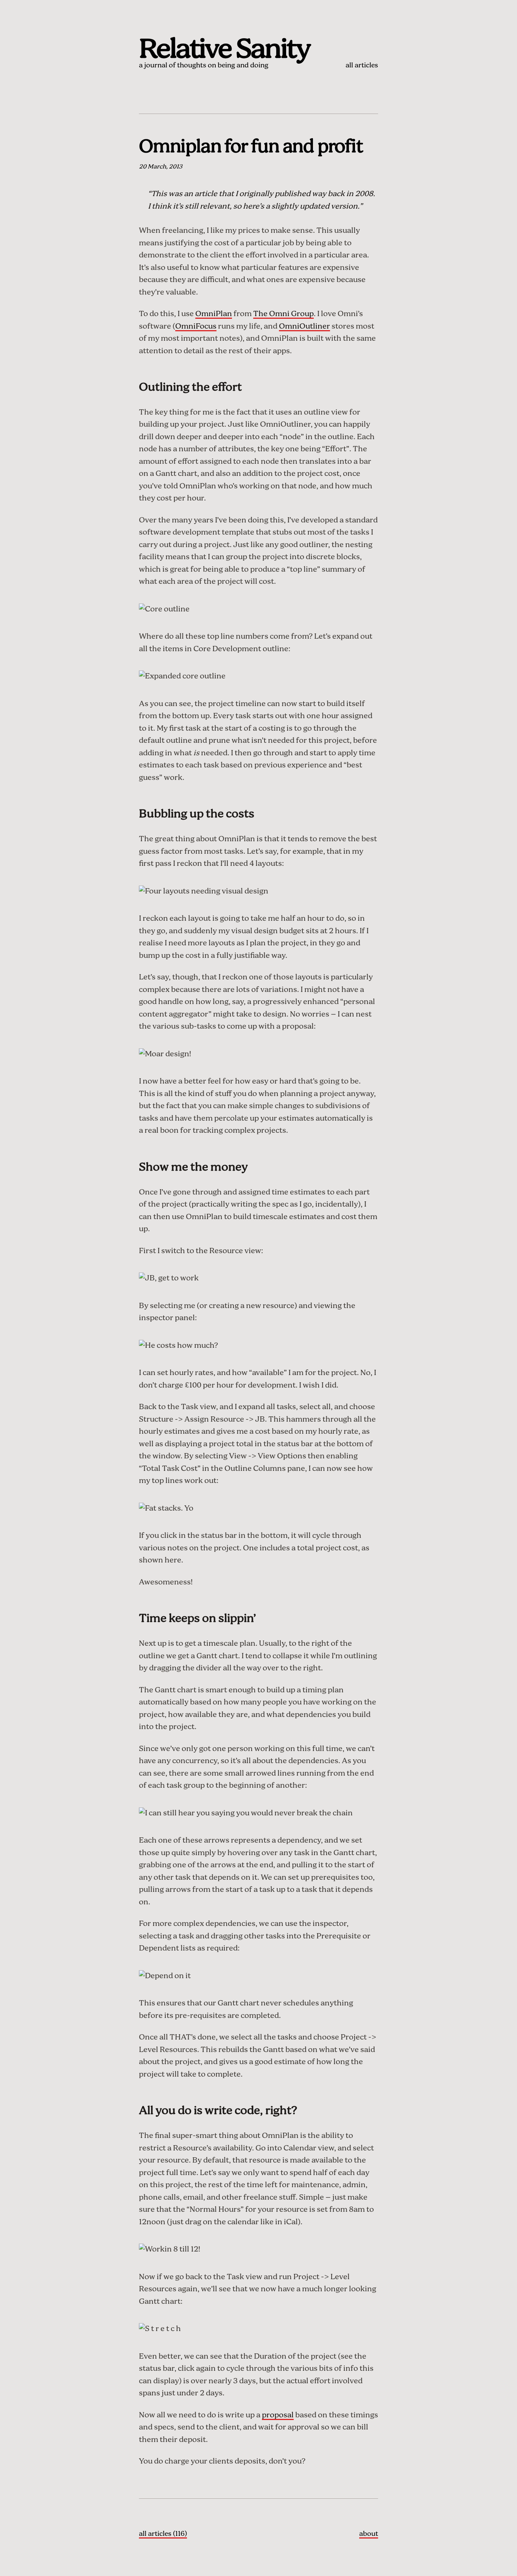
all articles (362, 66)
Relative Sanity (224, 50)
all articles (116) (163, 2534)
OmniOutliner (304, 327)
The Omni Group (283, 314)
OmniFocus (196, 327)
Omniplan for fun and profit (251, 147)
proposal (278, 2415)
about (369, 2534)
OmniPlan (214, 314)
